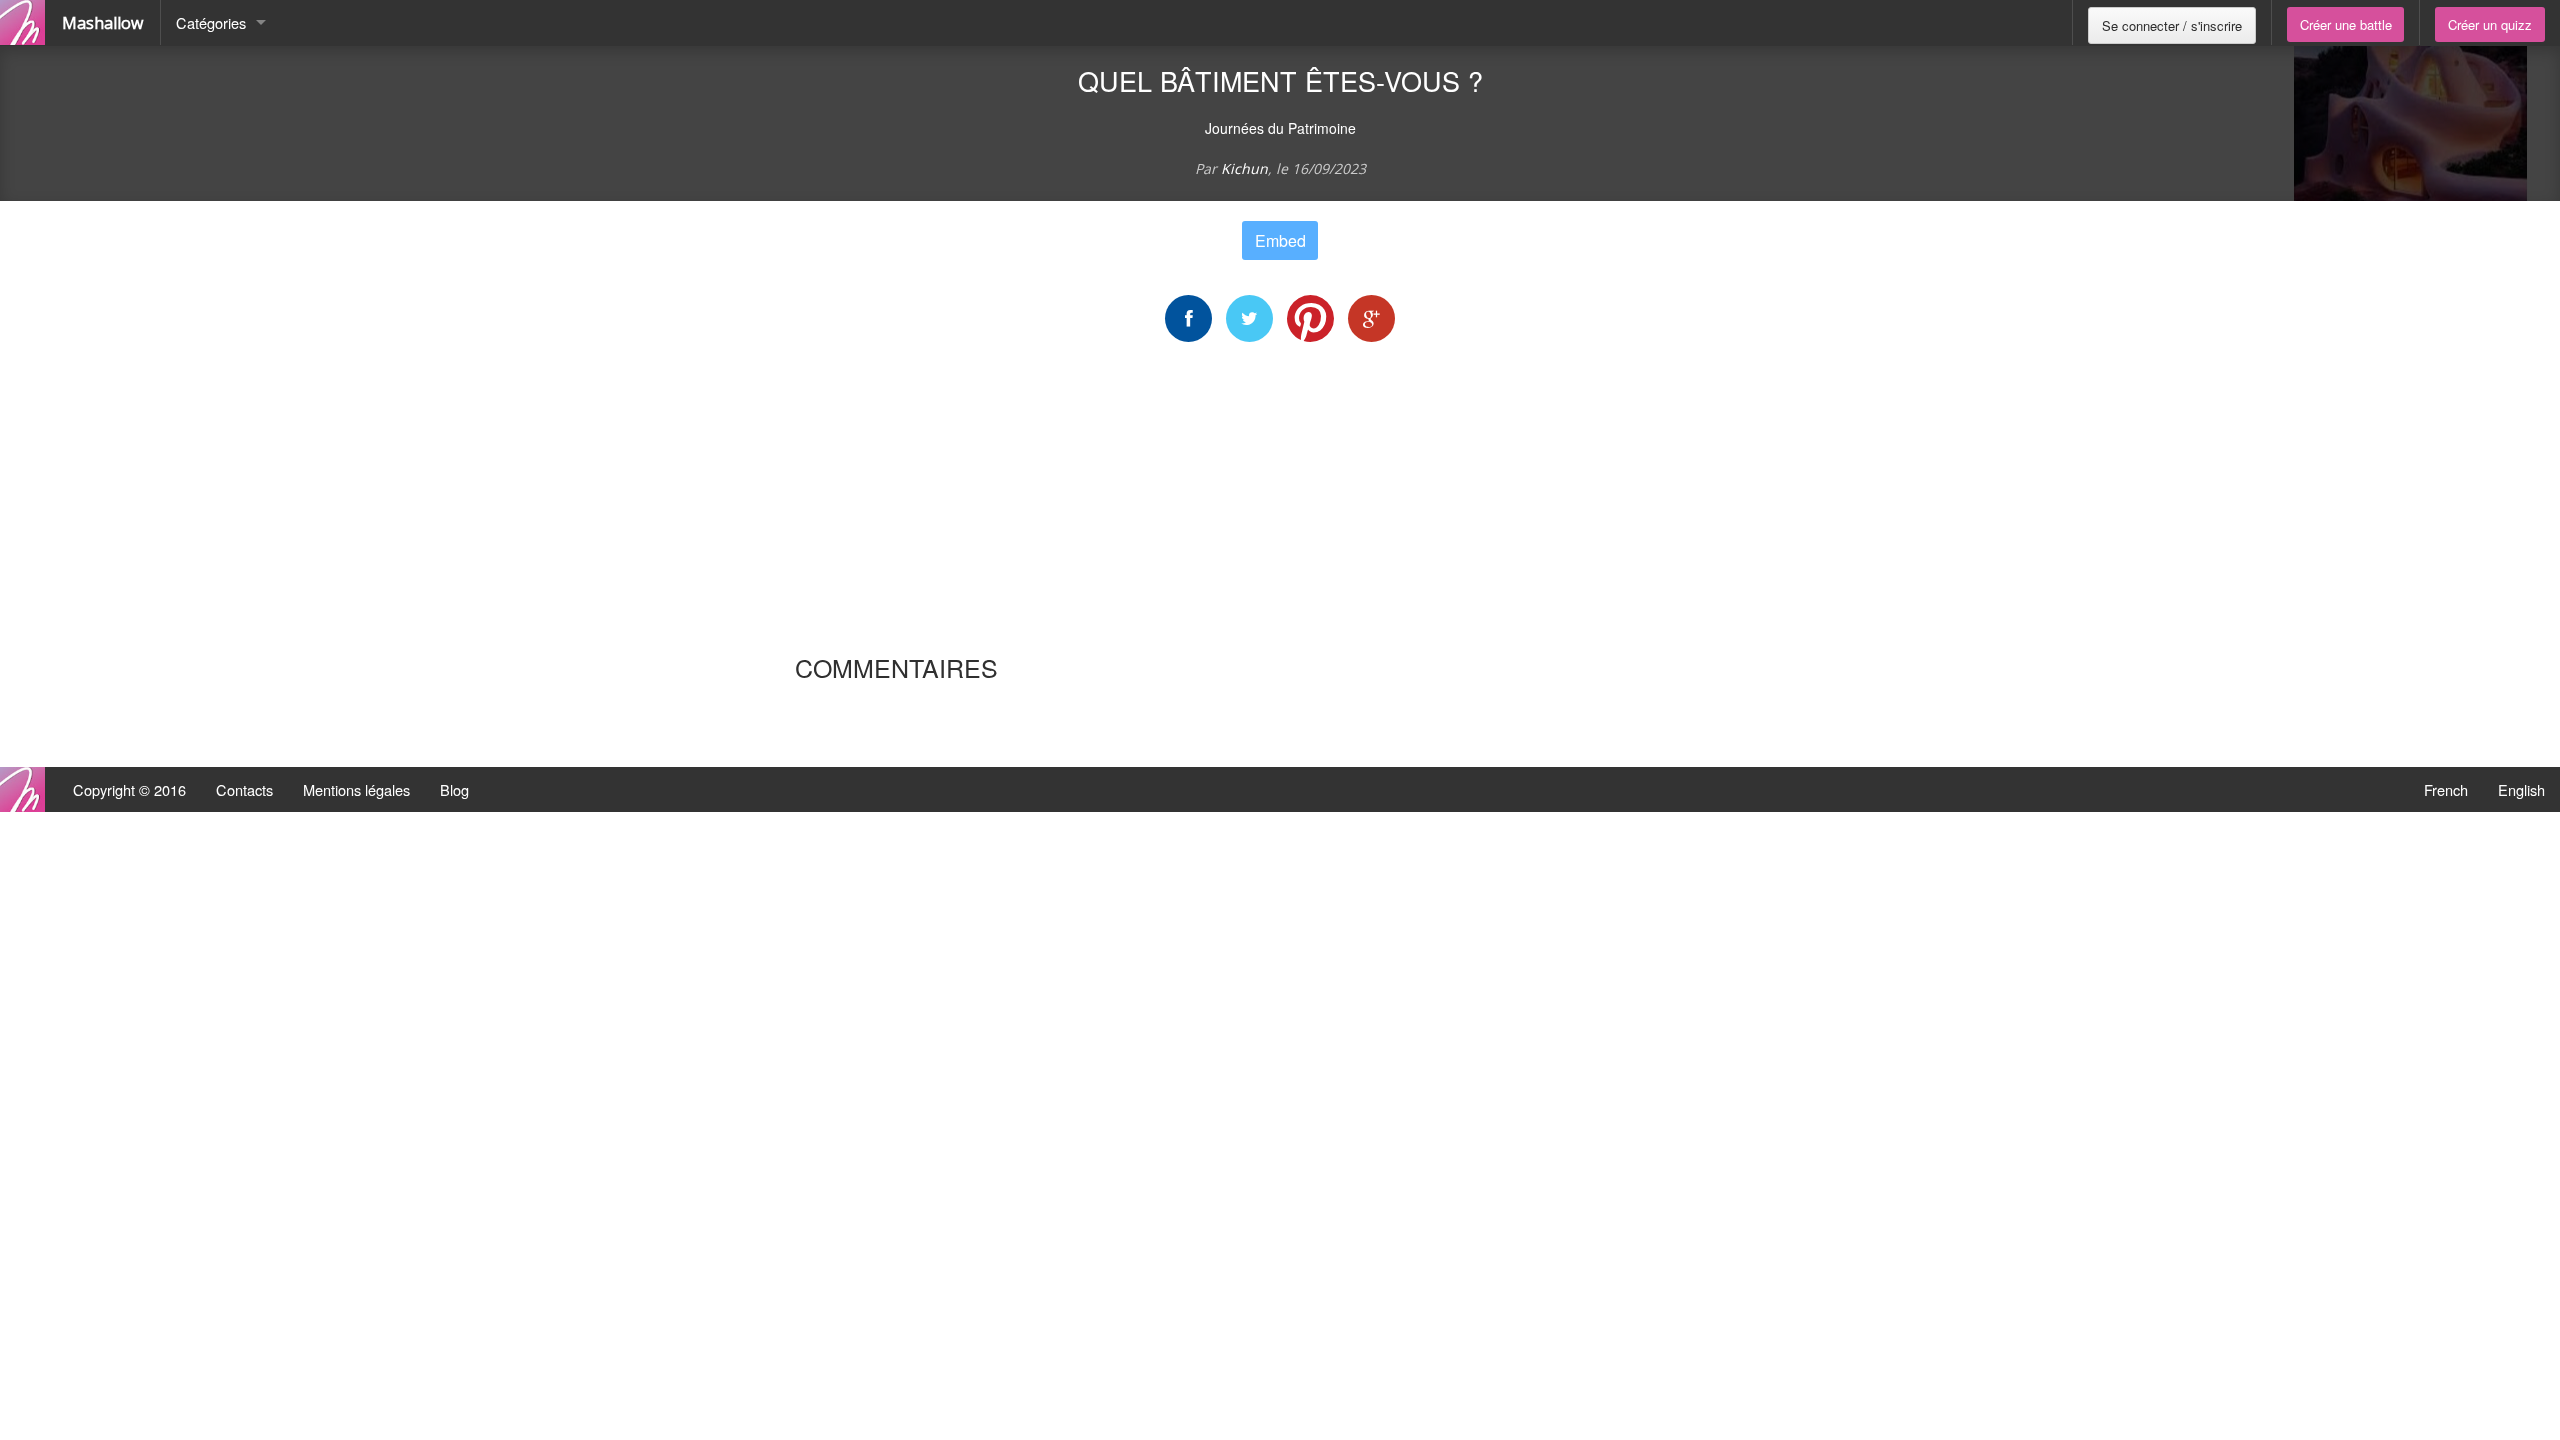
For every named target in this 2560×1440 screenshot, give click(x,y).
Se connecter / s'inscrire (2172, 25)
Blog (454, 789)
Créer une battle (2346, 24)
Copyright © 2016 (129, 789)
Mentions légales (356, 789)
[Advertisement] (1280, 497)
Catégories (211, 22)
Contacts (244, 789)
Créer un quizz (2490, 24)
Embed (1280, 240)
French (2446, 789)
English (2521, 789)
